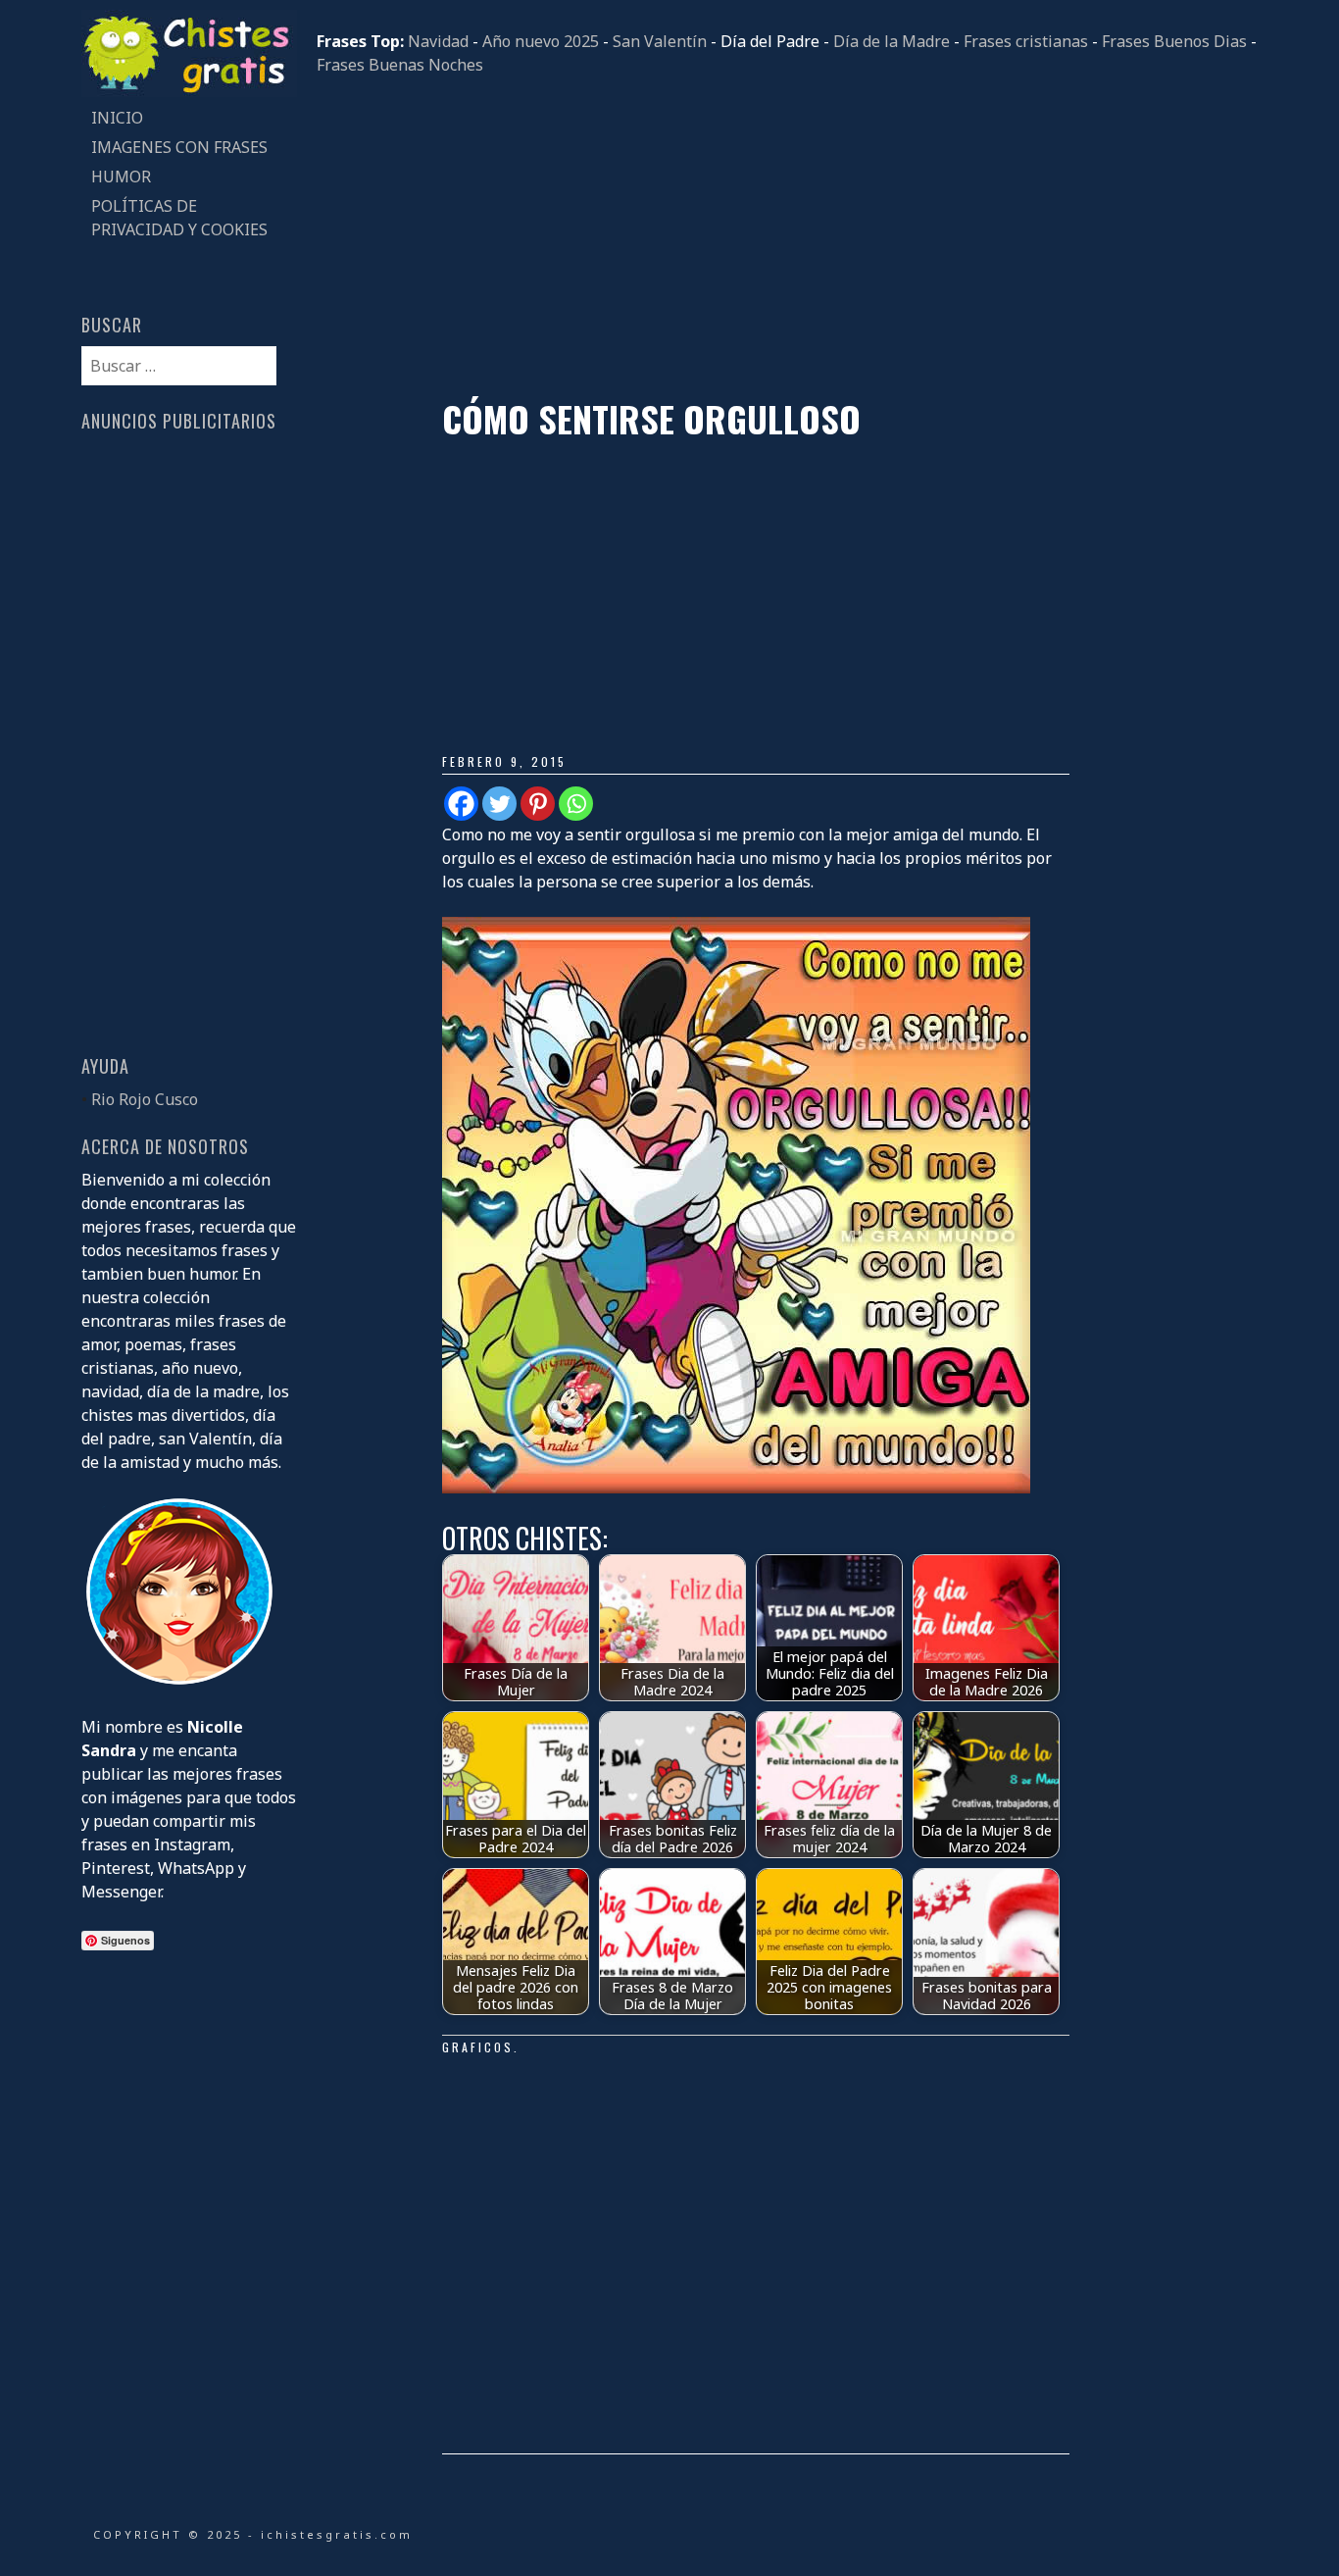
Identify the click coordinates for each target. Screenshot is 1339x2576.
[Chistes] (189, 91)
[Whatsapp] (576, 804)
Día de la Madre (892, 41)
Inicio (117, 118)
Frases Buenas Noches (400, 65)
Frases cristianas (1026, 41)
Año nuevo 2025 (541, 41)
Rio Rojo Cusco (145, 1099)
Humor (121, 177)
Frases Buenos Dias (1174, 41)
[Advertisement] (787, 237)
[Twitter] (499, 804)
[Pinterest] (538, 804)
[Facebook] (461, 804)
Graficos (478, 2047)
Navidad (438, 41)
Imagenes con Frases (179, 147)
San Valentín (660, 41)
